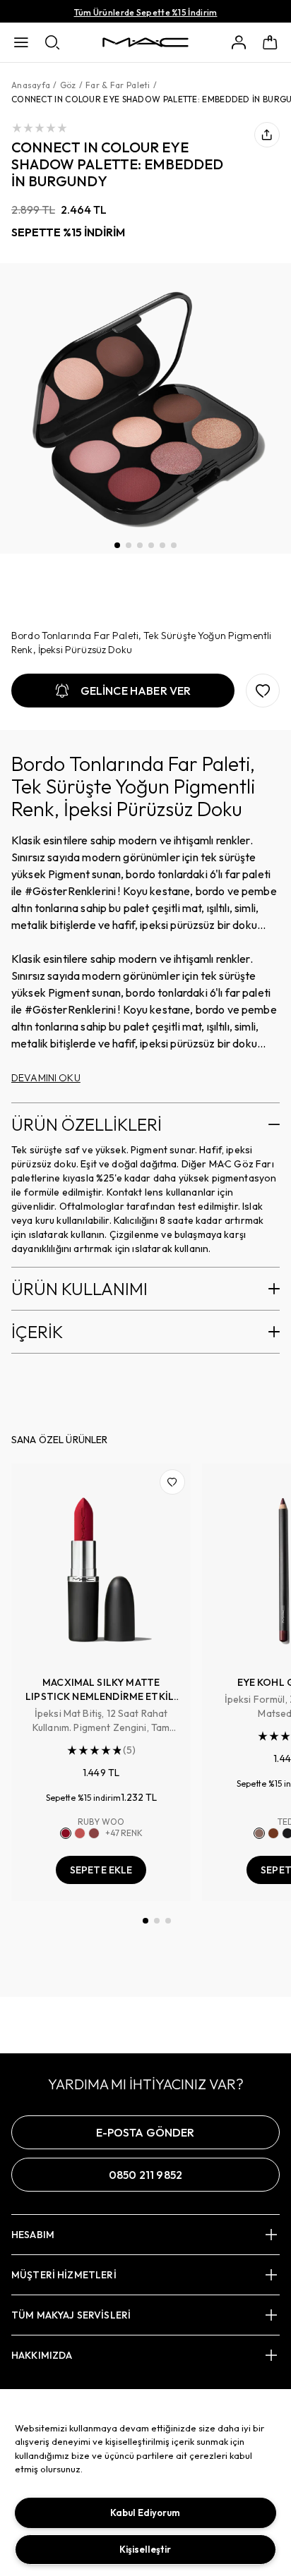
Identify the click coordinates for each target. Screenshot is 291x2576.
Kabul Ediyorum (145, 2513)
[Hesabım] (239, 42)
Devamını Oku (46, 1078)
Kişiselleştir (145, 2549)
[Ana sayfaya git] (145, 42)
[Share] (267, 135)
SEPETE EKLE (101, 1870)
